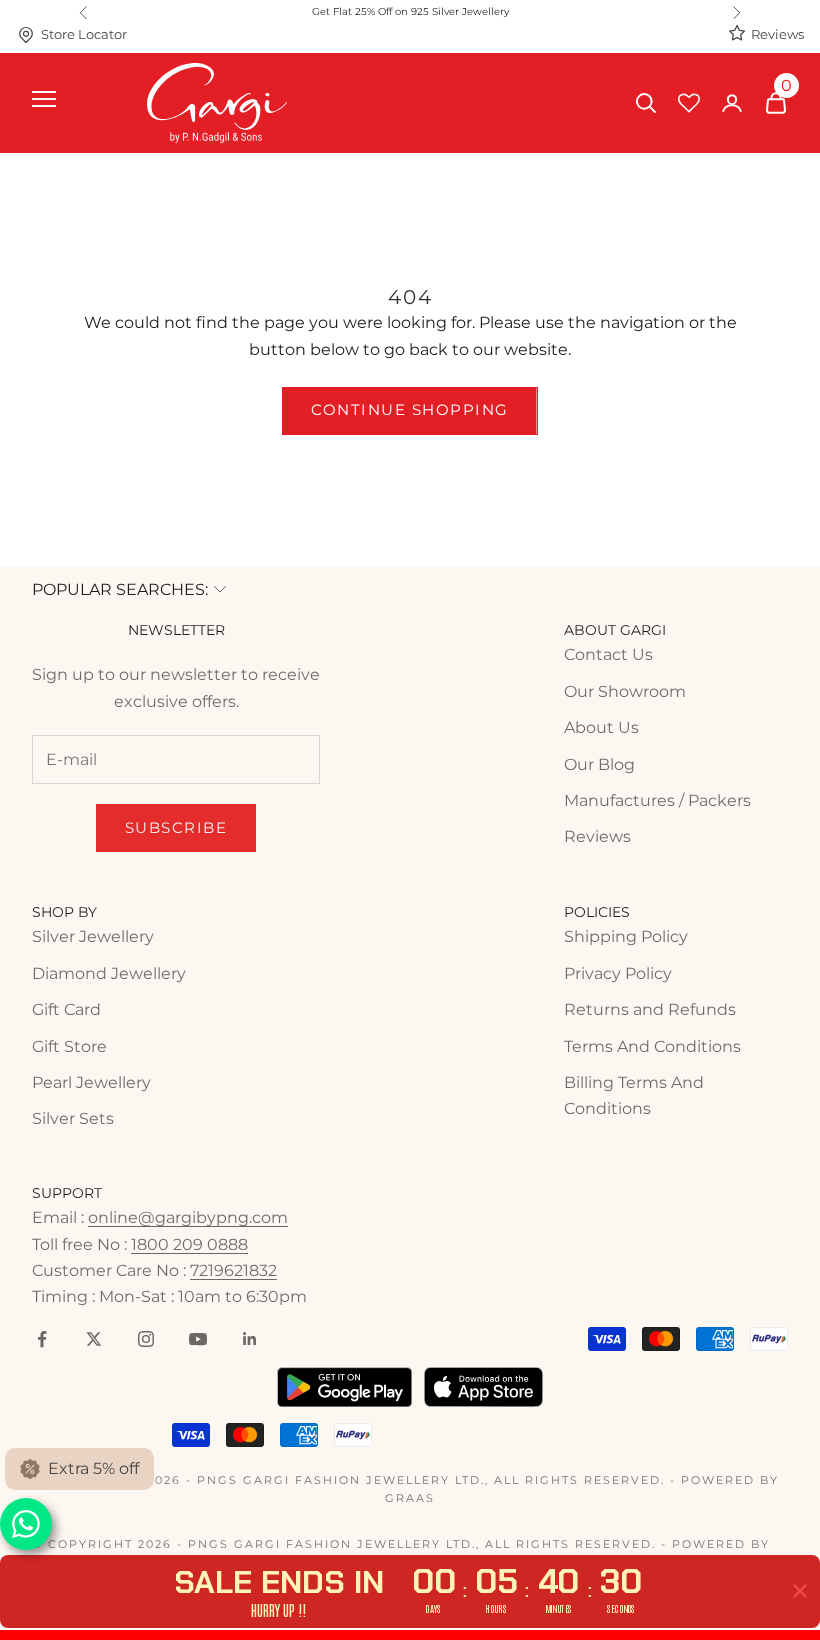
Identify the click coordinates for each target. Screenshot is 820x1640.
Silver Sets (73, 1118)
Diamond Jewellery (109, 973)
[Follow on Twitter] (94, 1339)
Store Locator (84, 34)
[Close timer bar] (800, 1591)
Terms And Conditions (652, 1046)
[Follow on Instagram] (146, 1339)
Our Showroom (625, 691)
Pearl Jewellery (91, 1082)
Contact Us (608, 654)
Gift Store (69, 1046)
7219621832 (233, 1270)
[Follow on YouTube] (198, 1339)
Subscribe (176, 827)
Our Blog (599, 764)
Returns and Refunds (650, 1009)
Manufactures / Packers (657, 800)
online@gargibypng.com (188, 1217)
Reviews (777, 34)
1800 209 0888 (189, 1244)
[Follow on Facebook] (42, 1339)
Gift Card (66, 1009)
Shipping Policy (626, 936)
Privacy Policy (618, 973)
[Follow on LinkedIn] (250, 1339)
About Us (601, 727)
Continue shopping (410, 409)
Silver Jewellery (93, 936)
